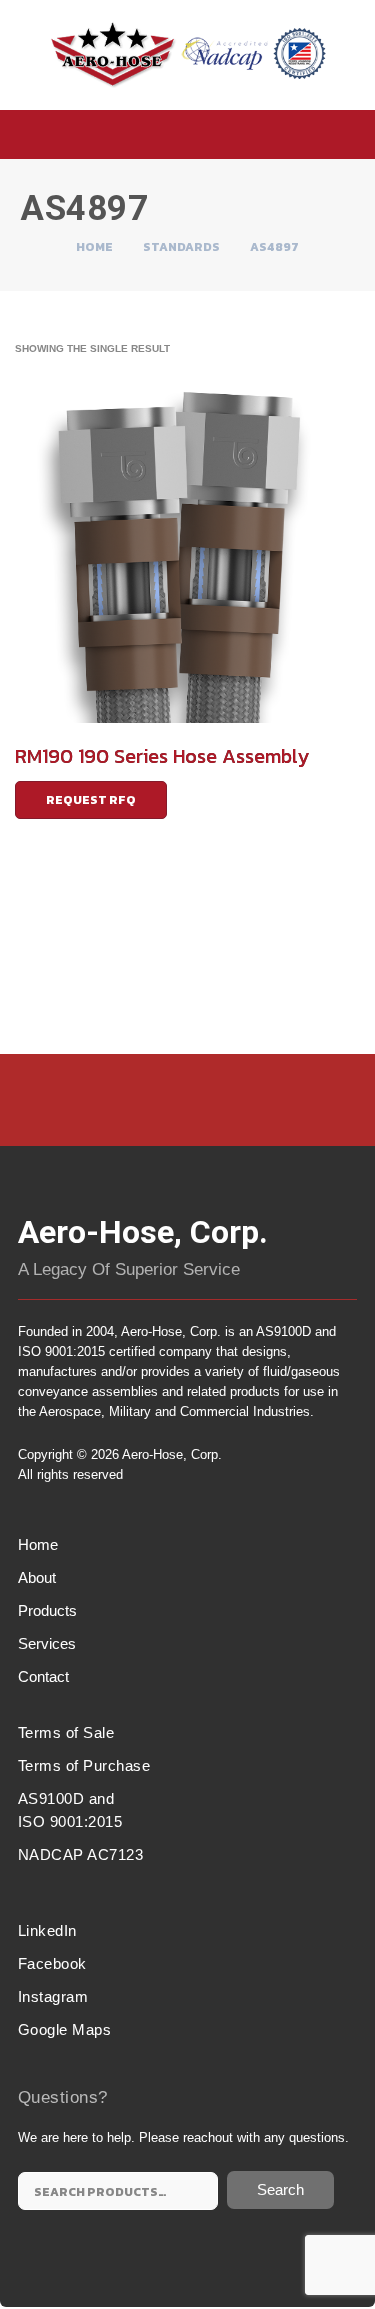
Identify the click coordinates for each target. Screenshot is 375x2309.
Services (47, 1643)
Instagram (53, 1996)
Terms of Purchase (84, 1765)
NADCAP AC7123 (81, 1854)
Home (94, 247)
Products (47, 1610)
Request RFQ (91, 800)
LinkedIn (47, 1930)
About (37, 1577)
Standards (181, 247)
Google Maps (65, 2029)
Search (280, 2189)
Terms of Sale (66, 1732)
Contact (43, 1676)
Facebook (52, 1963)
